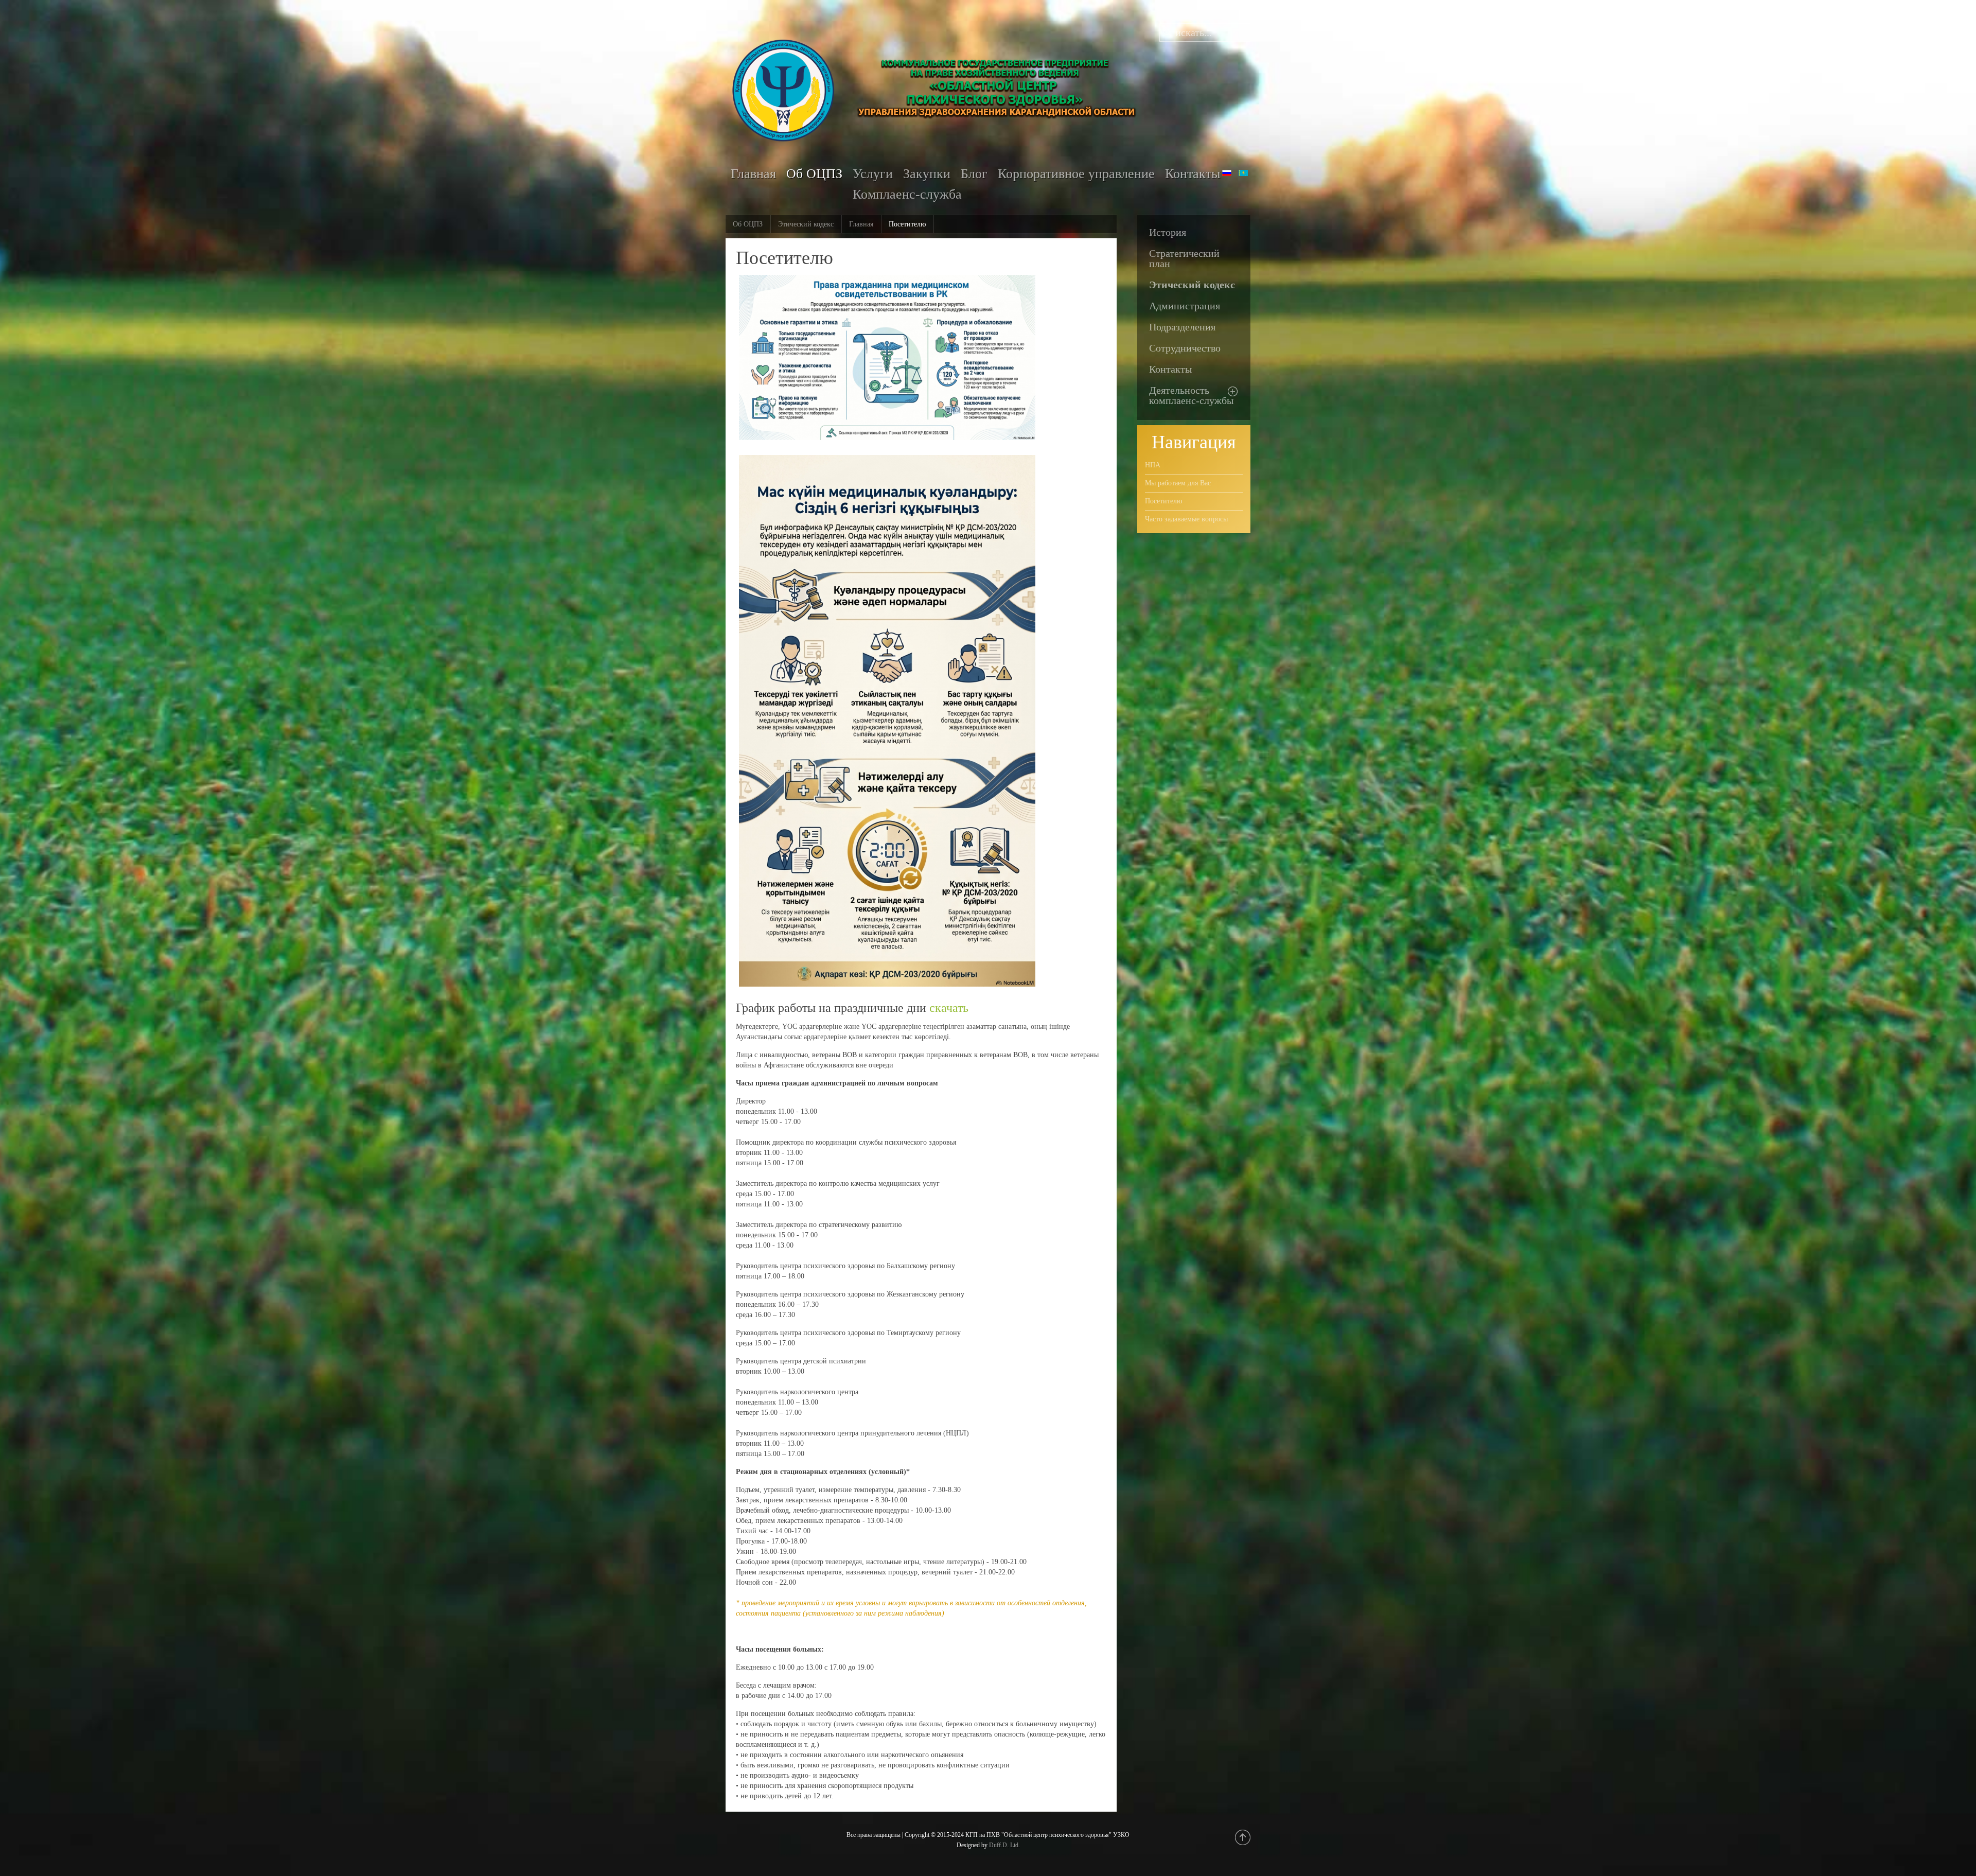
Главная (861, 224)
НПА (1153, 465)
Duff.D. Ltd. (1004, 1845)
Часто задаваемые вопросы (1186, 519)
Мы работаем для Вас (1178, 483)
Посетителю (1163, 501)
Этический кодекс (806, 224)
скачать (949, 1008)
